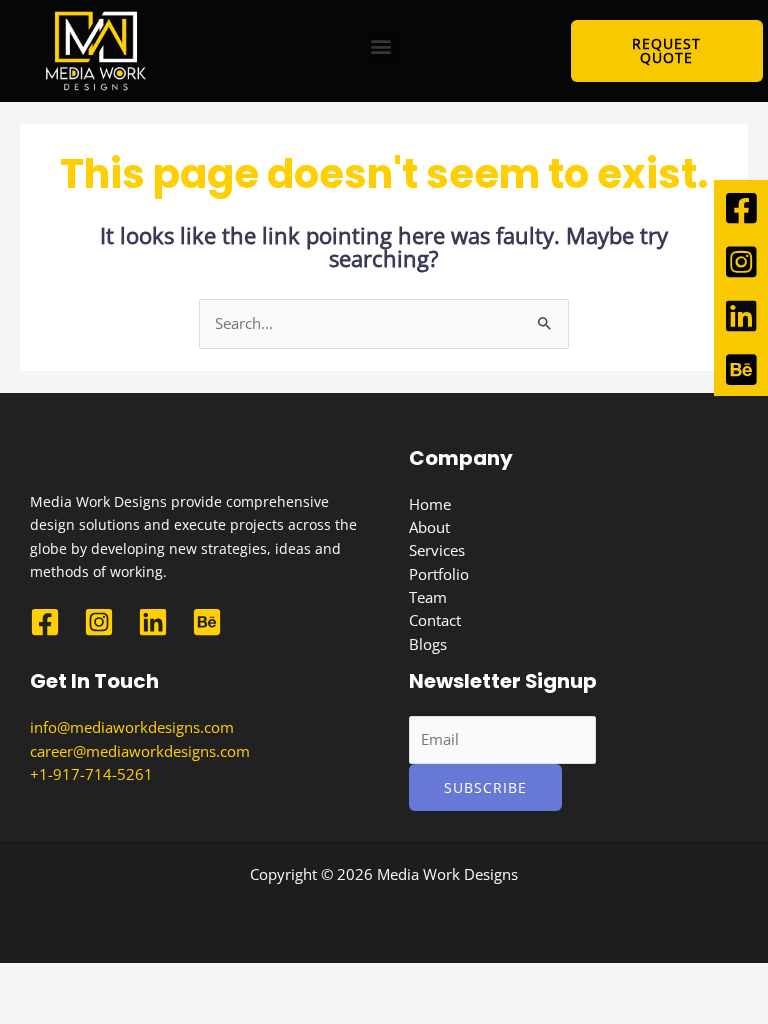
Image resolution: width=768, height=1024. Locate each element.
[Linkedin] (153, 622)
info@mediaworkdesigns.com (132, 727)
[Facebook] (45, 622)
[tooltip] (741, 207)
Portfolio (439, 574)
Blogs (428, 644)
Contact (435, 620)
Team (428, 597)
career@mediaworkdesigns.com (140, 751)
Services (437, 550)
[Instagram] (99, 622)
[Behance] (207, 622)
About (429, 527)
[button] (381, 46)
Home (430, 504)
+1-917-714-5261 (91, 774)
